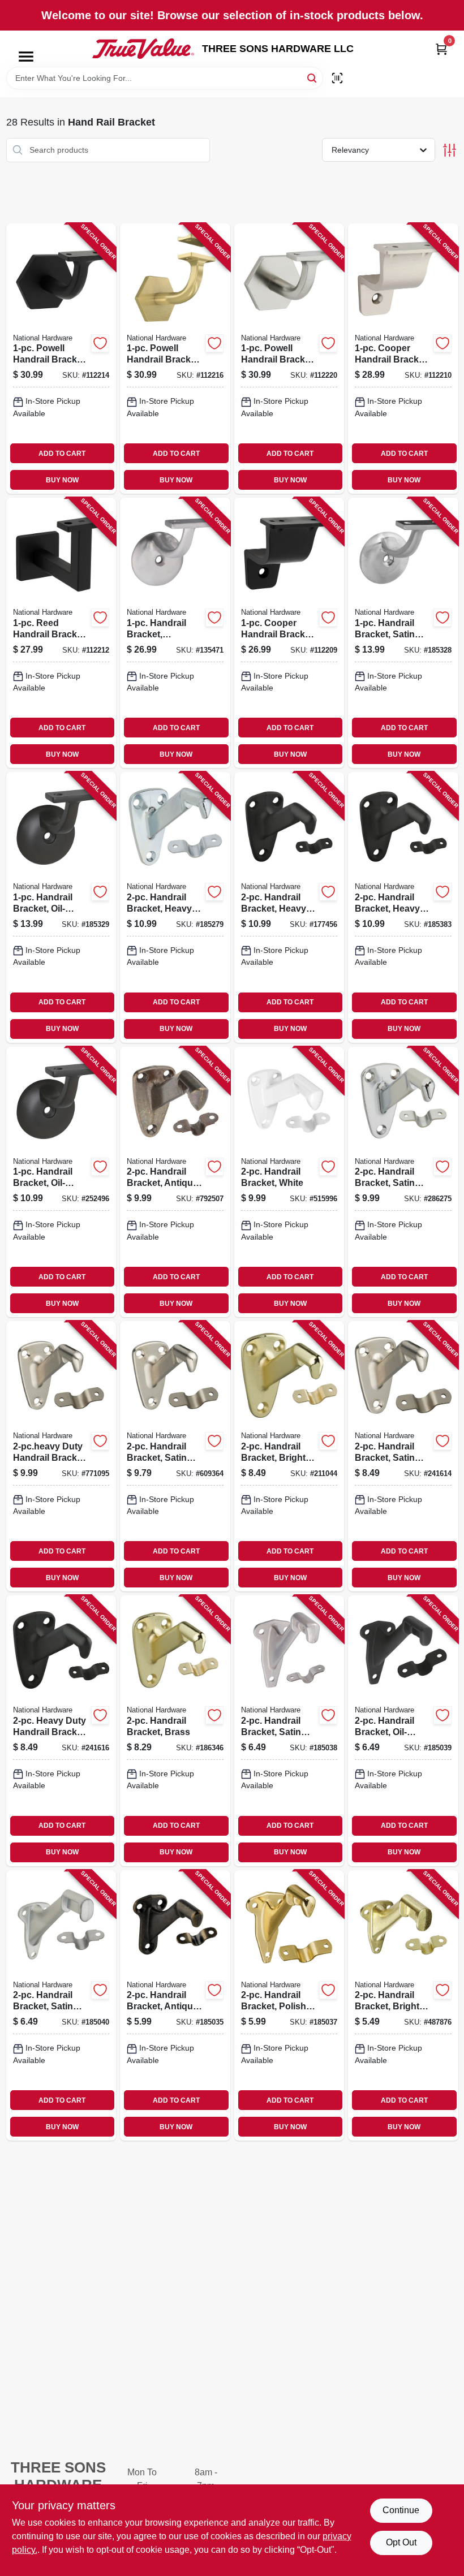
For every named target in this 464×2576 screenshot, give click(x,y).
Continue (401, 2510)
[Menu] (26, 57)
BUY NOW (62, 480)
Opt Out (401, 2542)
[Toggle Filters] (450, 150)
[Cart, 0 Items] (441, 49)
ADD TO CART (62, 454)
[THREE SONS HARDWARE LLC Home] (143, 49)
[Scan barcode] (337, 78)
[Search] (313, 77)
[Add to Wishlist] (100, 343)
